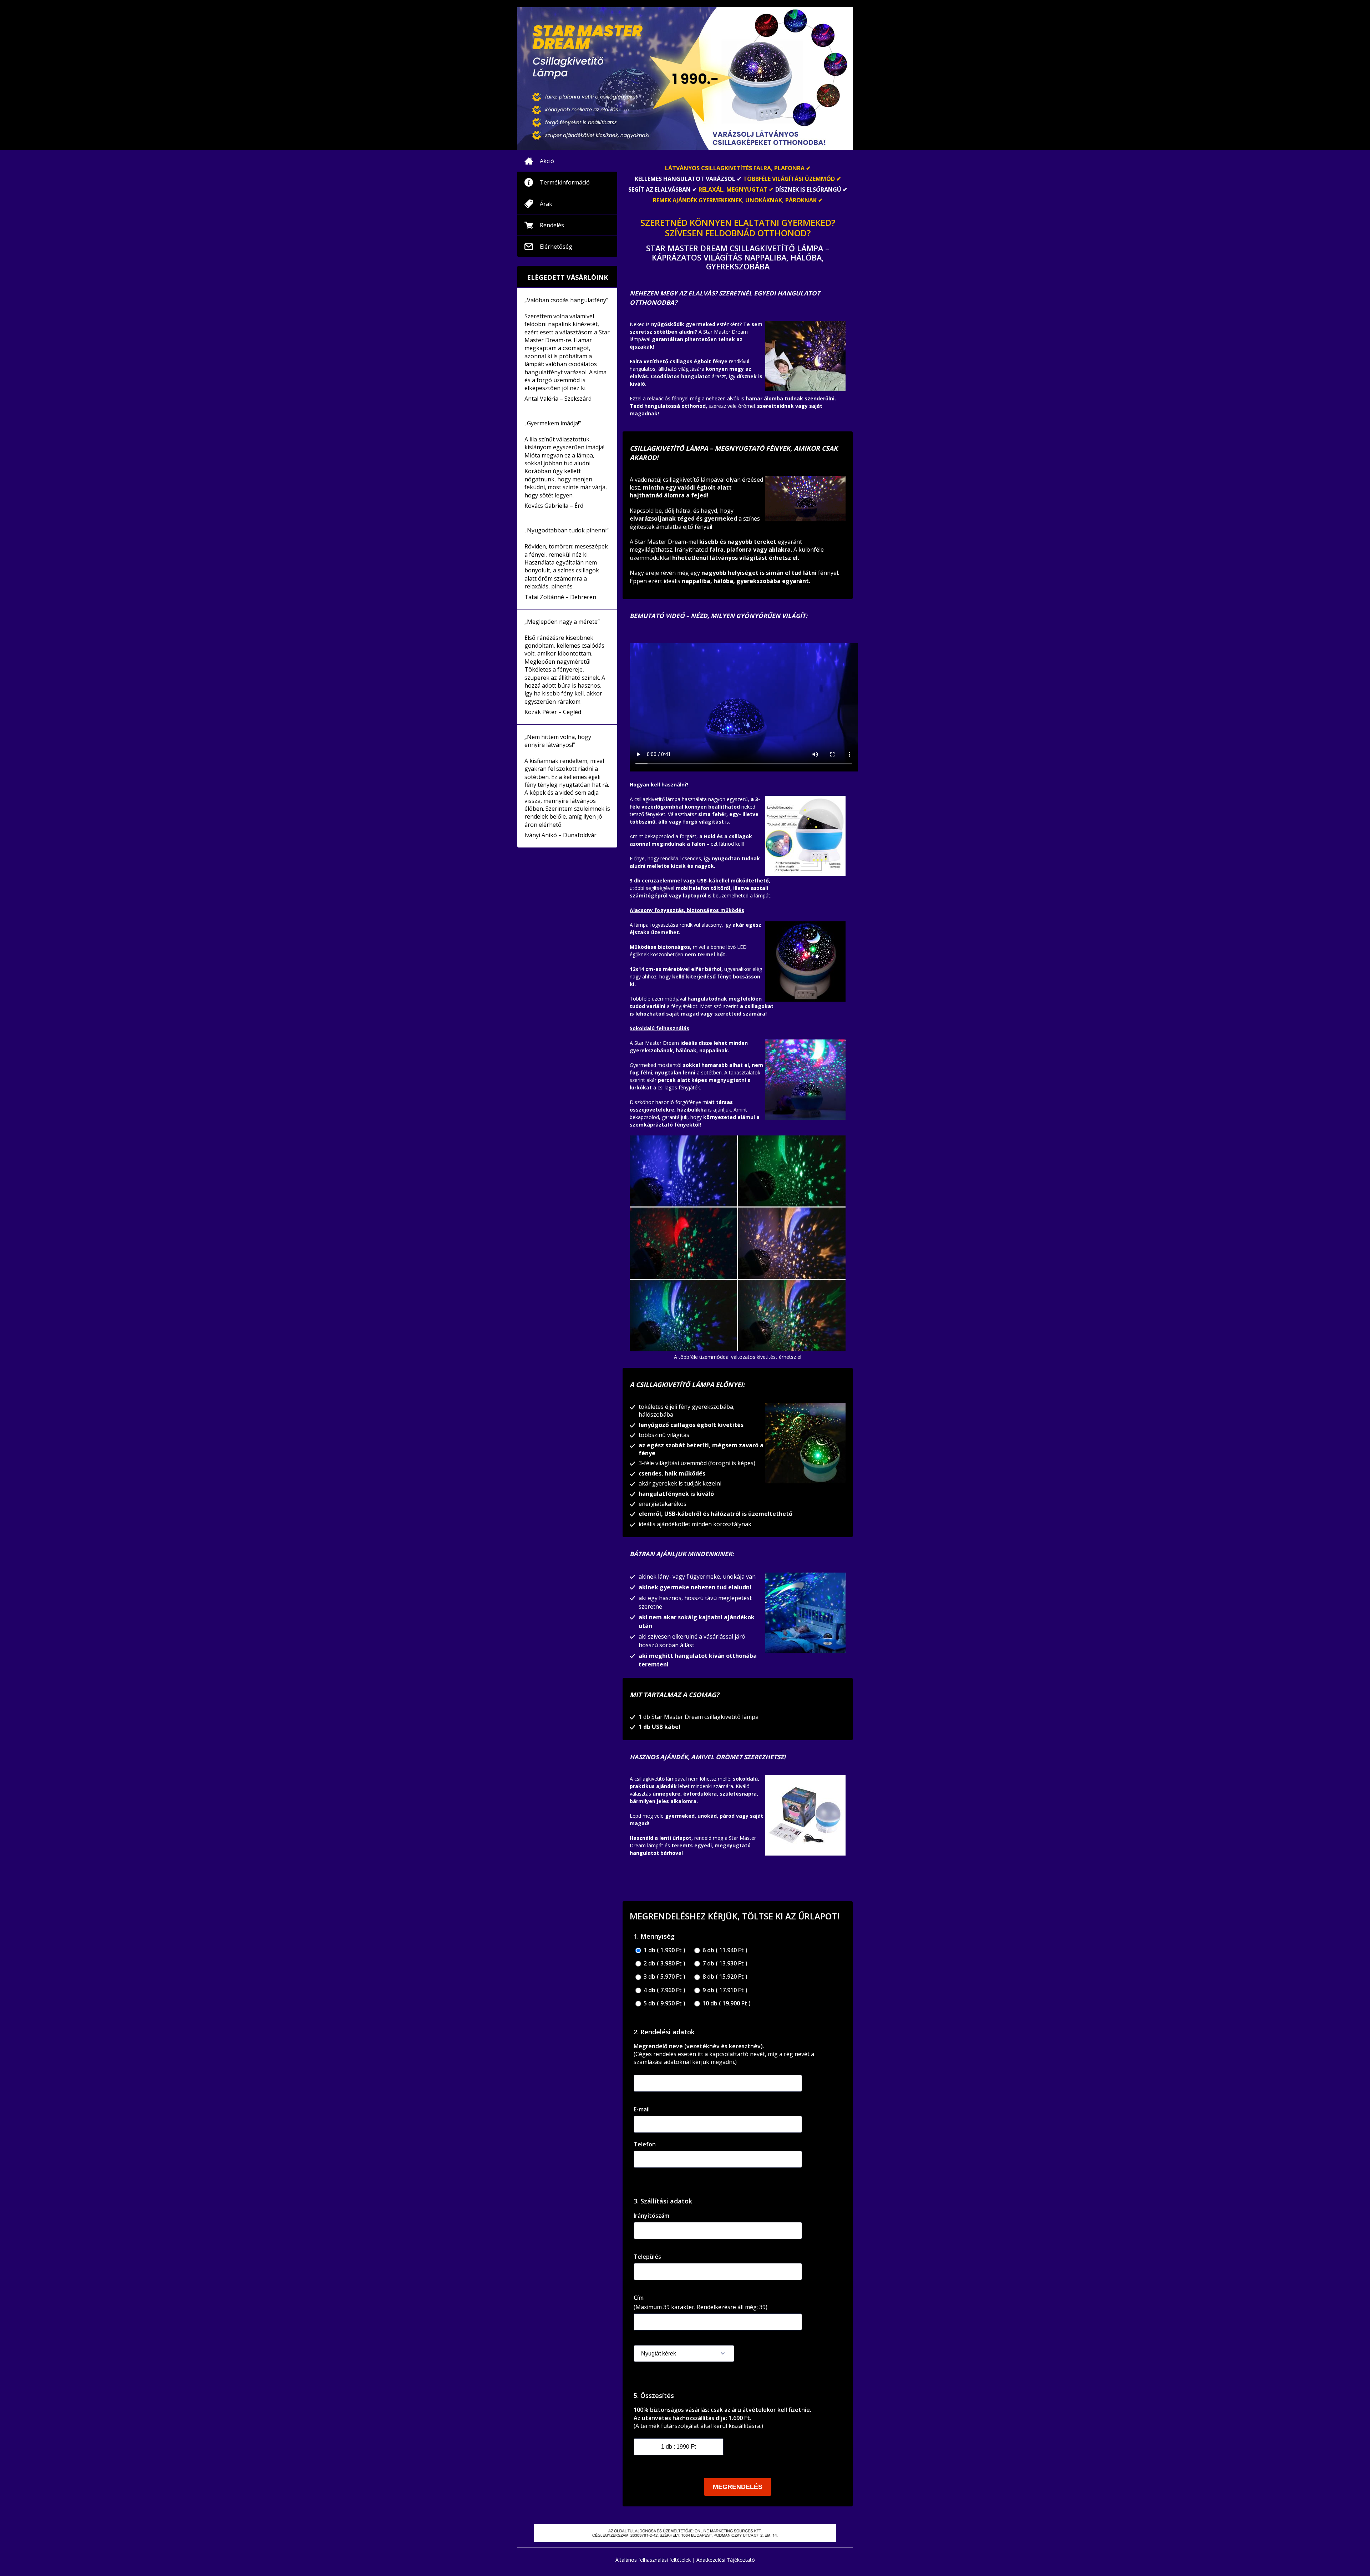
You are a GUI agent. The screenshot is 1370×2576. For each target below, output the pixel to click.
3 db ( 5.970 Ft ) (664, 1977)
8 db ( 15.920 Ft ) (724, 1977)
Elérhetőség (556, 247)
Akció (547, 161)
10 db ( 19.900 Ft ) (726, 2003)
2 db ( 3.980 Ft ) (664, 1963)
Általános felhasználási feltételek (653, 2560)
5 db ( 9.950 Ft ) (664, 2003)
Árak (546, 204)
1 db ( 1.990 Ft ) (664, 1950)
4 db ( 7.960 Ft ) (664, 1990)
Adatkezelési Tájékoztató (726, 2560)
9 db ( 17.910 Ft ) (724, 1990)
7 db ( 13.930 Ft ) (724, 1963)
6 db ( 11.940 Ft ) (724, 1950)
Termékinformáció (565, 182)
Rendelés (552, 225)
